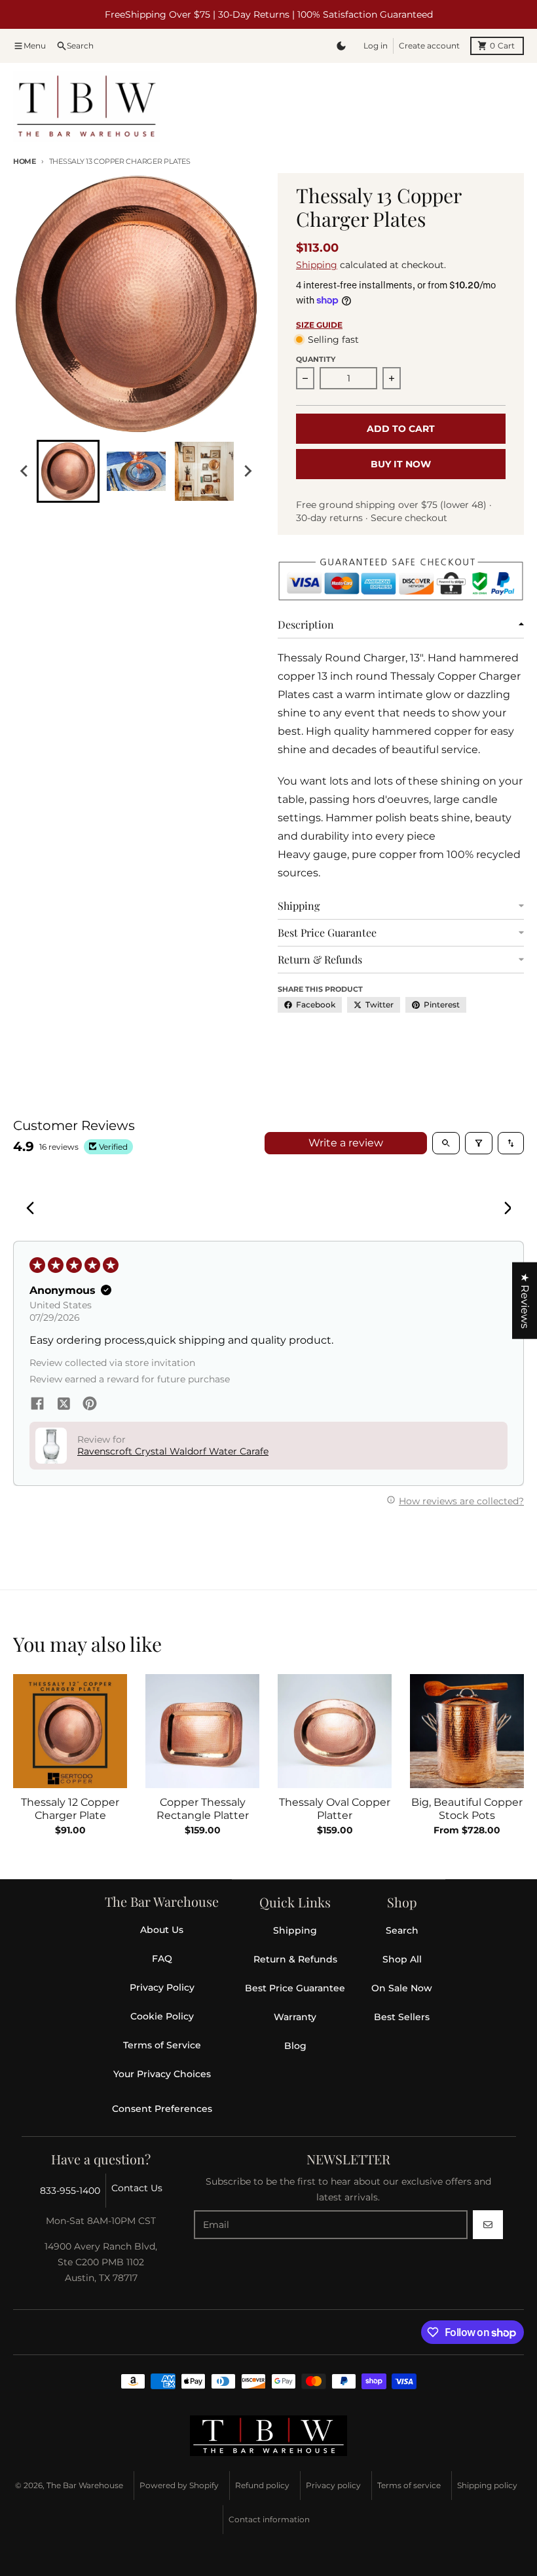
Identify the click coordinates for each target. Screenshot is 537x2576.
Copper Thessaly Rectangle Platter (203, 1809)
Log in (376, 46)
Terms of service (409, 2485)
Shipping (317, 265)
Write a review (346, 1143)
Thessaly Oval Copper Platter (335, 1809)
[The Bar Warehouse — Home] (268, 2436)
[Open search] (446, 1143)
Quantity (316, 359)
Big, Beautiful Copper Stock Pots (467, 1809)
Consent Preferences (162, 2109)
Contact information (269, 2519)
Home (25, 161)
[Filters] (479, 1143)
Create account (429, 46)
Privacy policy (333, 2485)
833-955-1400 (70, 2191)
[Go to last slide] (25, 471)
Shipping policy (487, 2485)
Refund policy (262, 2485)
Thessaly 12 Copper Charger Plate (70, 1809)
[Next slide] (248, 471)
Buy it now (401, 464)
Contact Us (137, 2188)
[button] (260, 2453)
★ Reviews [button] (525, 1301)
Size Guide (319, 325)
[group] (68, 471)
